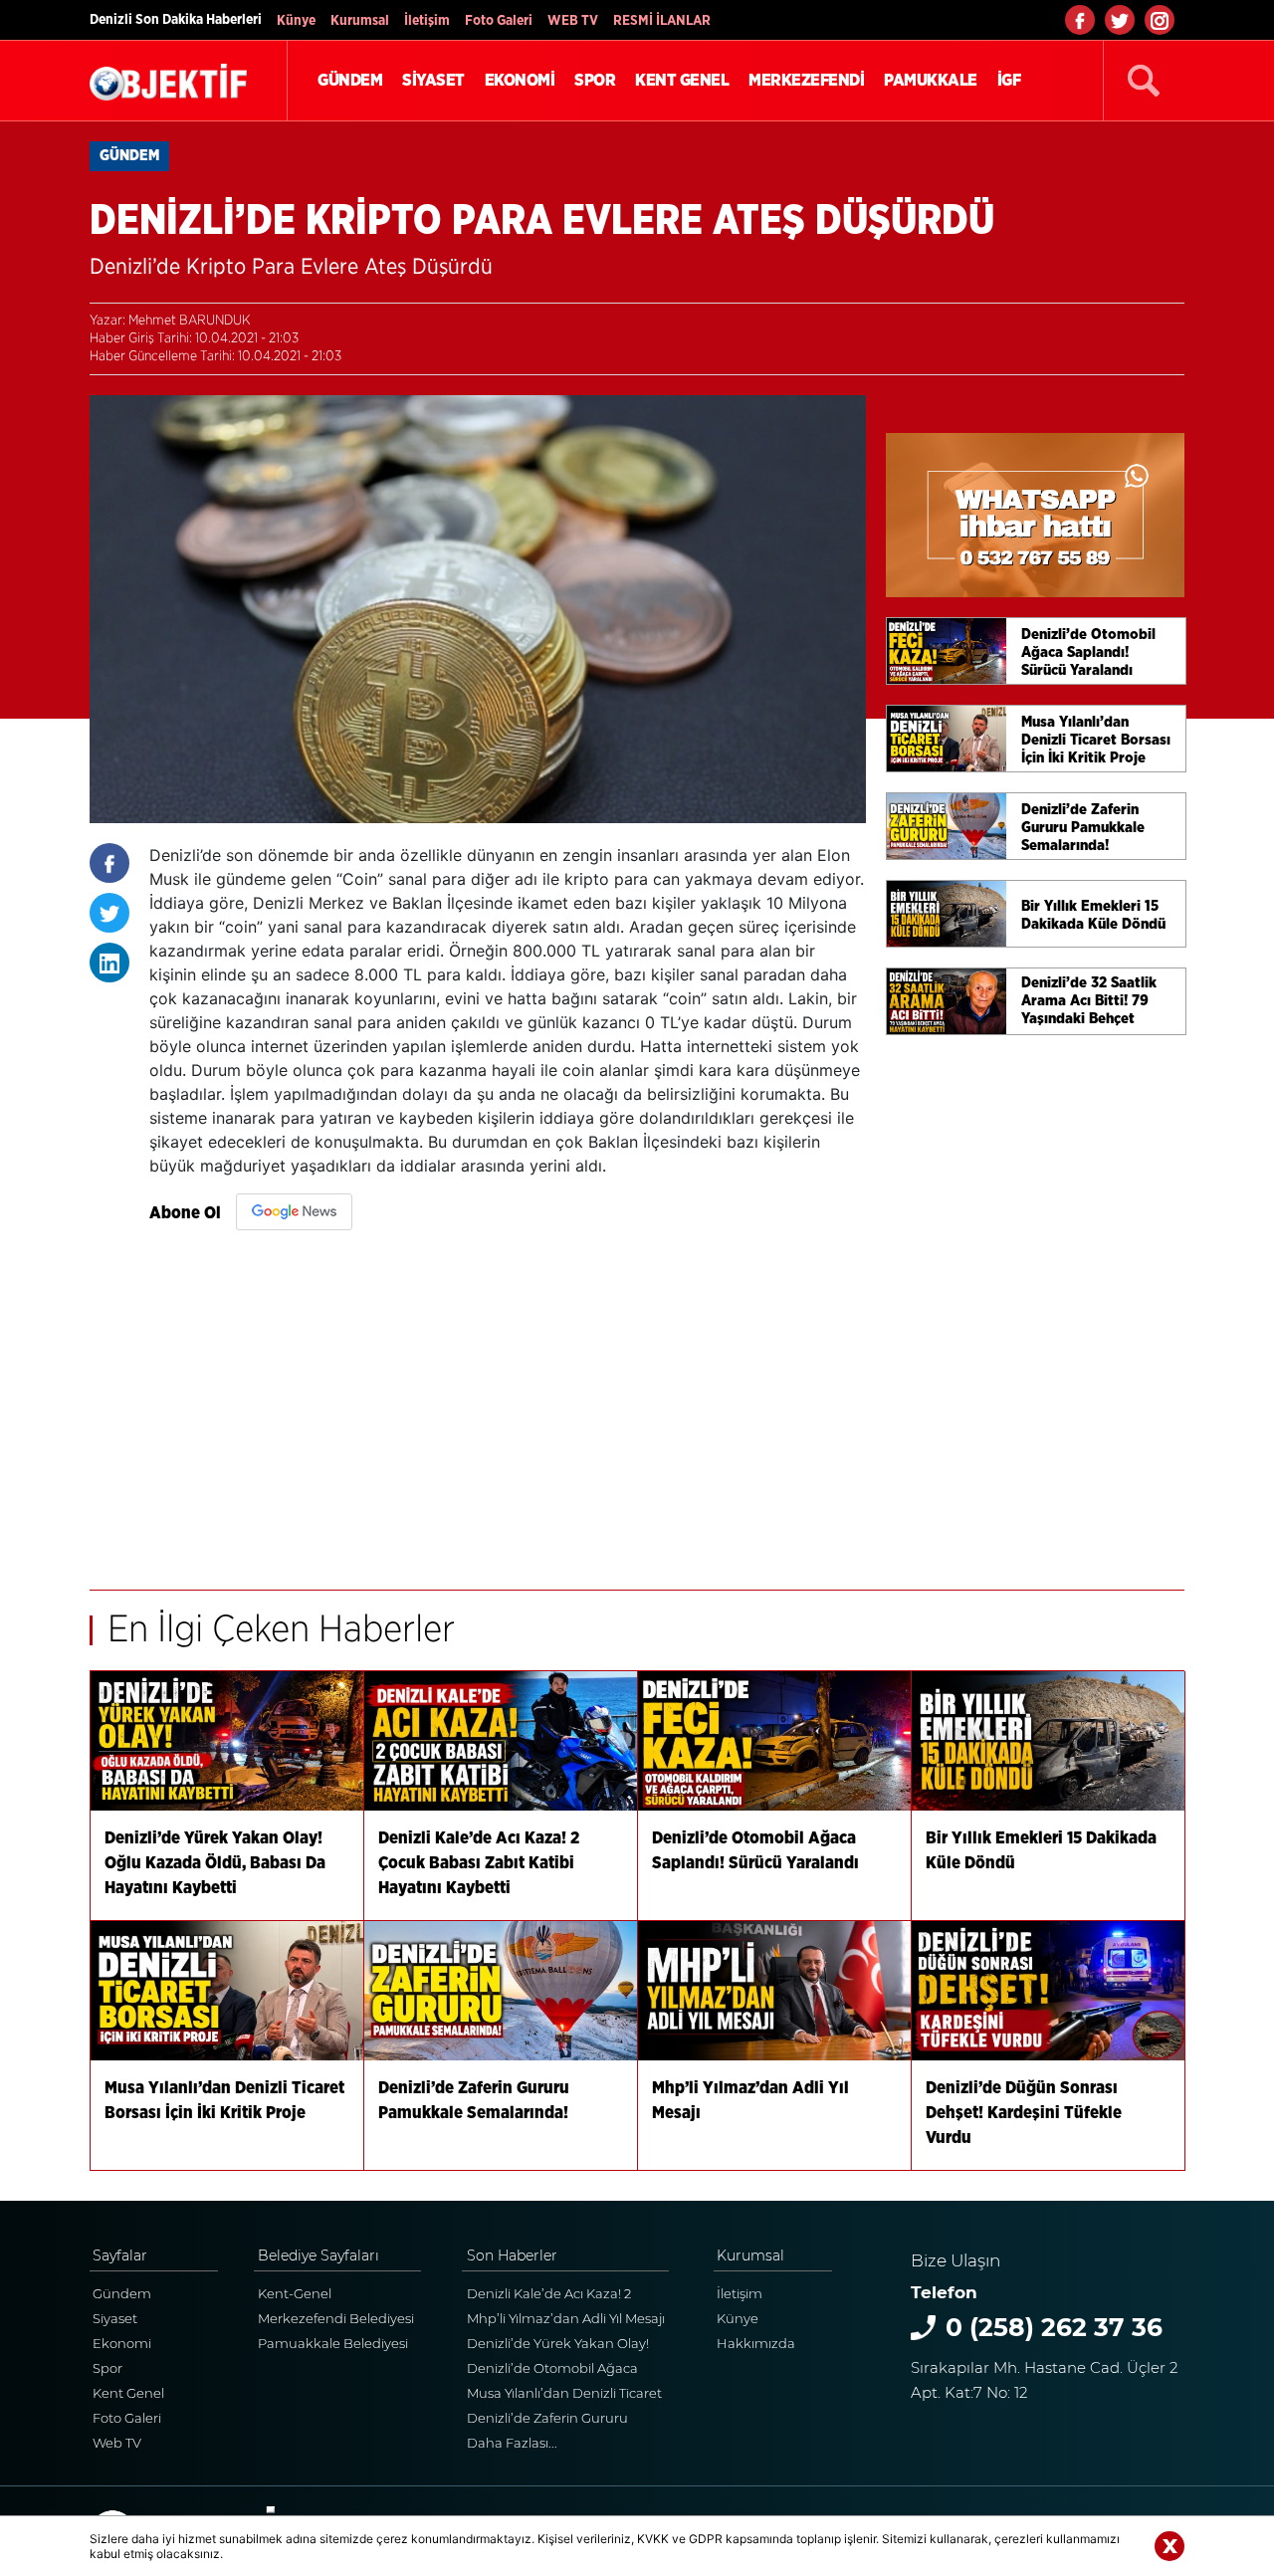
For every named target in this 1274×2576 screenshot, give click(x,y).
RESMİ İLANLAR (662, 21)
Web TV (117, 2443)
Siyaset (115, 2318)
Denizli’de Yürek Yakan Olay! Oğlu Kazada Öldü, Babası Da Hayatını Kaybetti (562, 2346)
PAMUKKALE (931, 80)
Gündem (122, 2293)
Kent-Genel (295, 2293)
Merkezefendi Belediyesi (336, 2318)
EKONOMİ (520, 80)
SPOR (595, 80)
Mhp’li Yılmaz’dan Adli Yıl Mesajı (566, 2318)
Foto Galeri (499, 21)
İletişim (427, 21)
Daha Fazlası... (512, 2443)
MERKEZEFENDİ (806, 80)
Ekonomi (122, 2343)
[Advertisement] (508, 1400)
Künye (296, 21)
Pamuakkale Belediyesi (333, 2343)
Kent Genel (128, 2393)
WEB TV (573, 21)
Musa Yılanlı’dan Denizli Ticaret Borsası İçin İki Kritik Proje (564, 2395)
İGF (1009, 80)
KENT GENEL (682, 80)
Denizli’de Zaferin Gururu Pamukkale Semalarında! (548, 2420)
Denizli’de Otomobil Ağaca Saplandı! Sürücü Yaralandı (553, 2370)
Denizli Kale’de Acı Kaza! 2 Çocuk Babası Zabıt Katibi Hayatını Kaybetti (549, 2296)
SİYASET (433, 80)
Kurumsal (360, 21)
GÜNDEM (350, 80)
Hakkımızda (756, 2343)
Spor (107, 2368)
